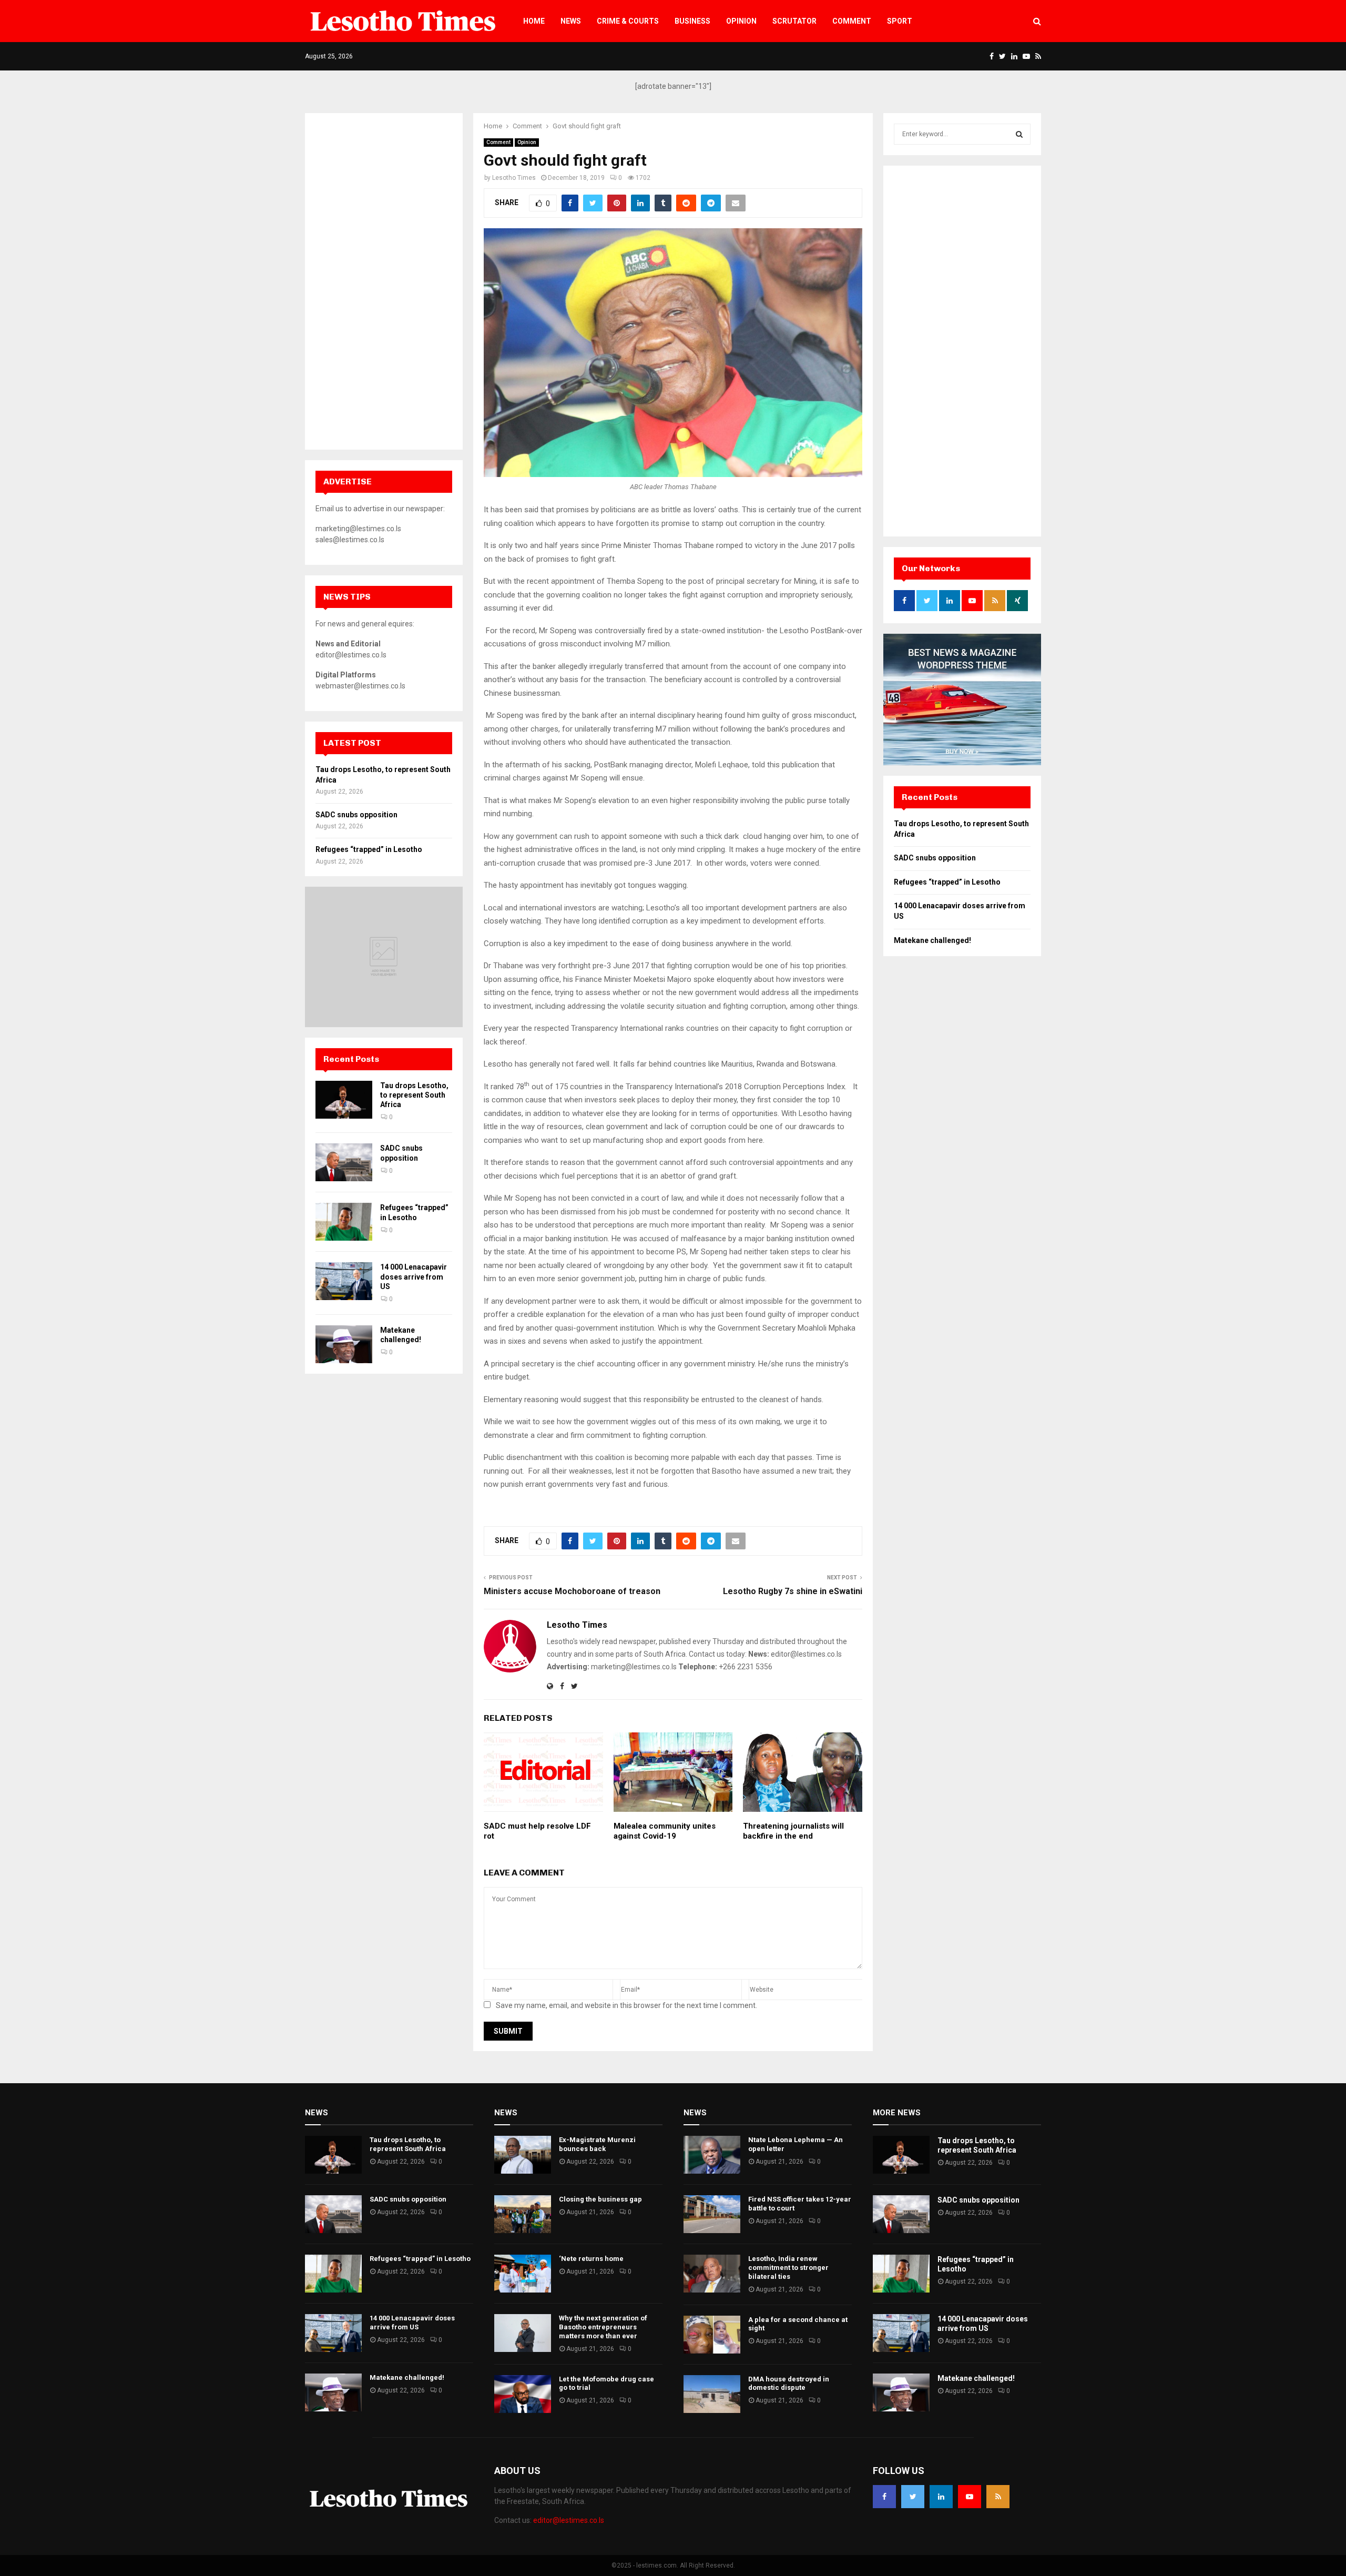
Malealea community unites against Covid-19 (665, 1831)
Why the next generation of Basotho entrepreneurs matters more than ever (603, 2327)
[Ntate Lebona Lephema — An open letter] (712, 2155)
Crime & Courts (628, 21)
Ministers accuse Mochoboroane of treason (572, 1591)
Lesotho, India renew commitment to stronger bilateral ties (788, 2268)
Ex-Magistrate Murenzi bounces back (597, 2144)
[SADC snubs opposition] (344, 1162)
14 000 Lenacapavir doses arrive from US (414, 1276)
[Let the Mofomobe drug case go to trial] (523, 2394)
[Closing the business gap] (523, 2214)
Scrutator (794, 21)
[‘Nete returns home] (523, 2274)
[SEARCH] (1019, 134)
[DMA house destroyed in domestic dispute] (712, 2394)
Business (692, 21)
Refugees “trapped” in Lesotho (369, 849)
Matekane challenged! (932, 940)
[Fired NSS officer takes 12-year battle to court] (712, 2214)
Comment (852, 21)
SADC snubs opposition (356, 815)
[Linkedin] (941, 2497)
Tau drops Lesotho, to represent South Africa (414, 1095)
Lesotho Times (514, 178)
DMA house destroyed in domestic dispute (789, 2384)
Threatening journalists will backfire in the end (793, 1831)
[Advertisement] (384, 281)
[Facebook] (884, 2497)
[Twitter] (913, 2497)
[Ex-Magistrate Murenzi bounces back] (523, 2155)
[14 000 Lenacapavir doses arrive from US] (344, 1281)
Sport (900, 21)
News (571, 21)
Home (534, 21)
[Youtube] (970, 2497)
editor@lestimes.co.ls (569, 2520)
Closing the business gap (600, 2199)
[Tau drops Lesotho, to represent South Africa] (344, 1100)
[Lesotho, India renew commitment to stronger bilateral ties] (712, 2274)
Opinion (741, 21)
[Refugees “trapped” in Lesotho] (344, 1222)
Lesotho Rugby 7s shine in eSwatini (793, 1591)
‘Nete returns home (591, 2259)
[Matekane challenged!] (344, 1344)
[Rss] (998, 2497)
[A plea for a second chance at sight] (712, 2335)
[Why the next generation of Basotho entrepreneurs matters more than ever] (523, 2333)
